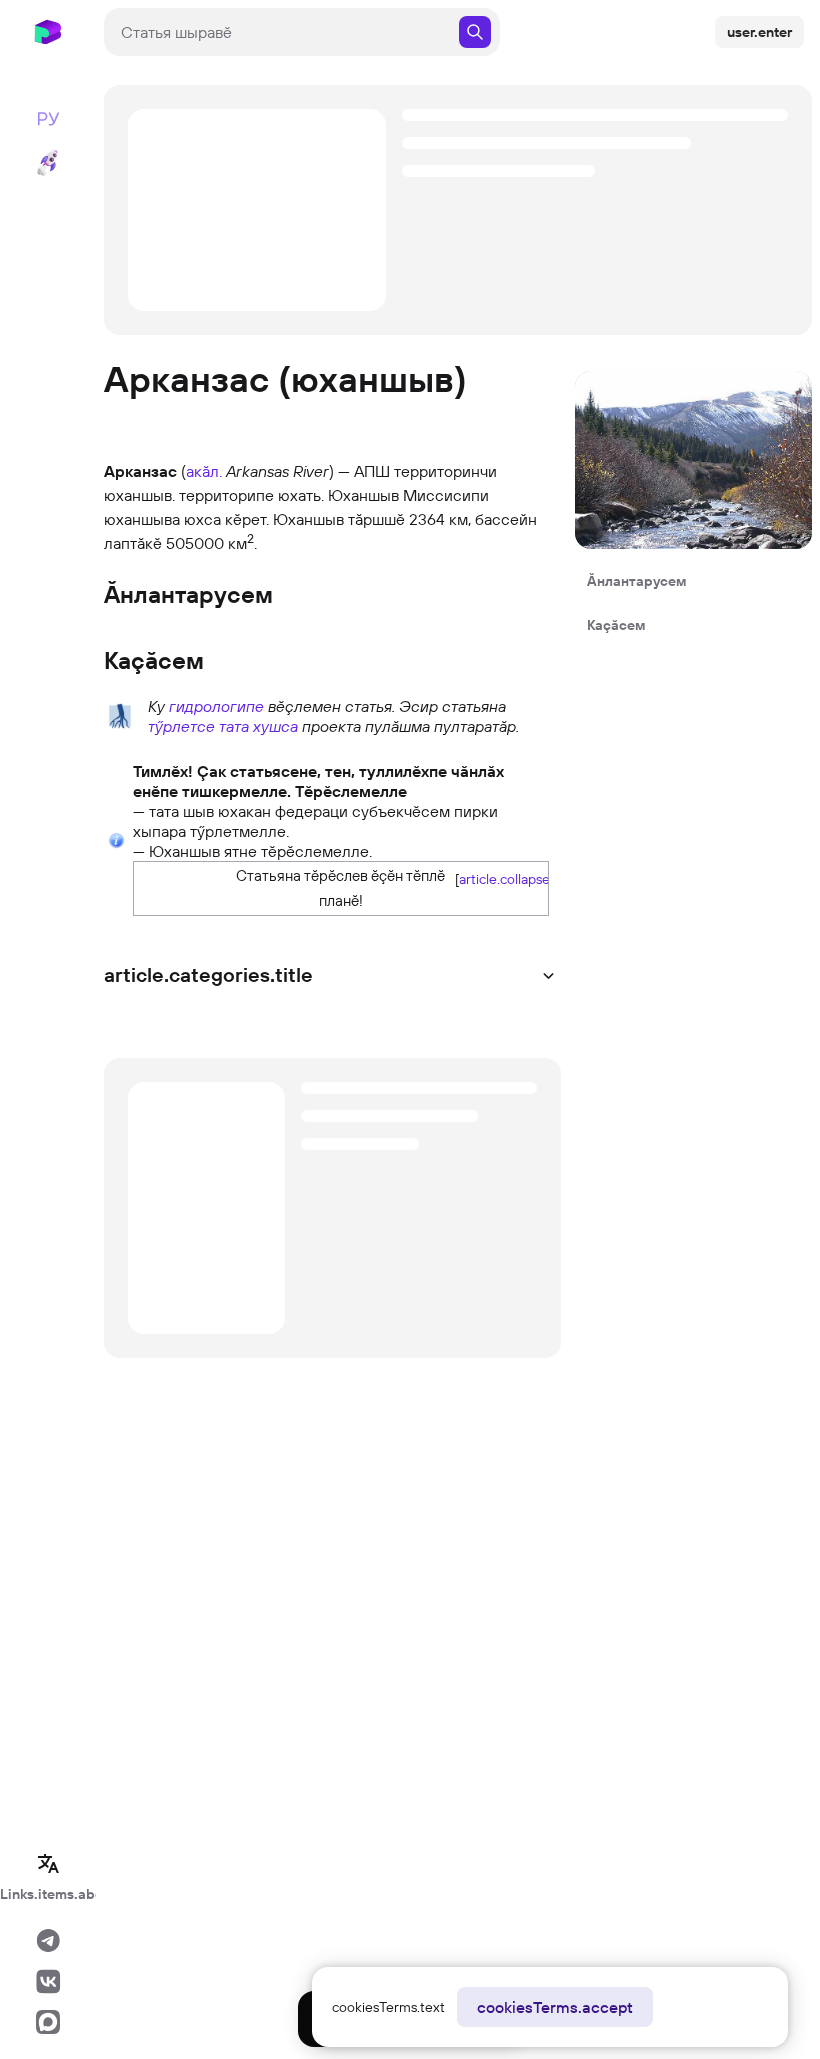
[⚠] (116, 839)
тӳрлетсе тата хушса (223, 726)
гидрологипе (216, 706)
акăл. (204, 471)
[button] (498, 878)
